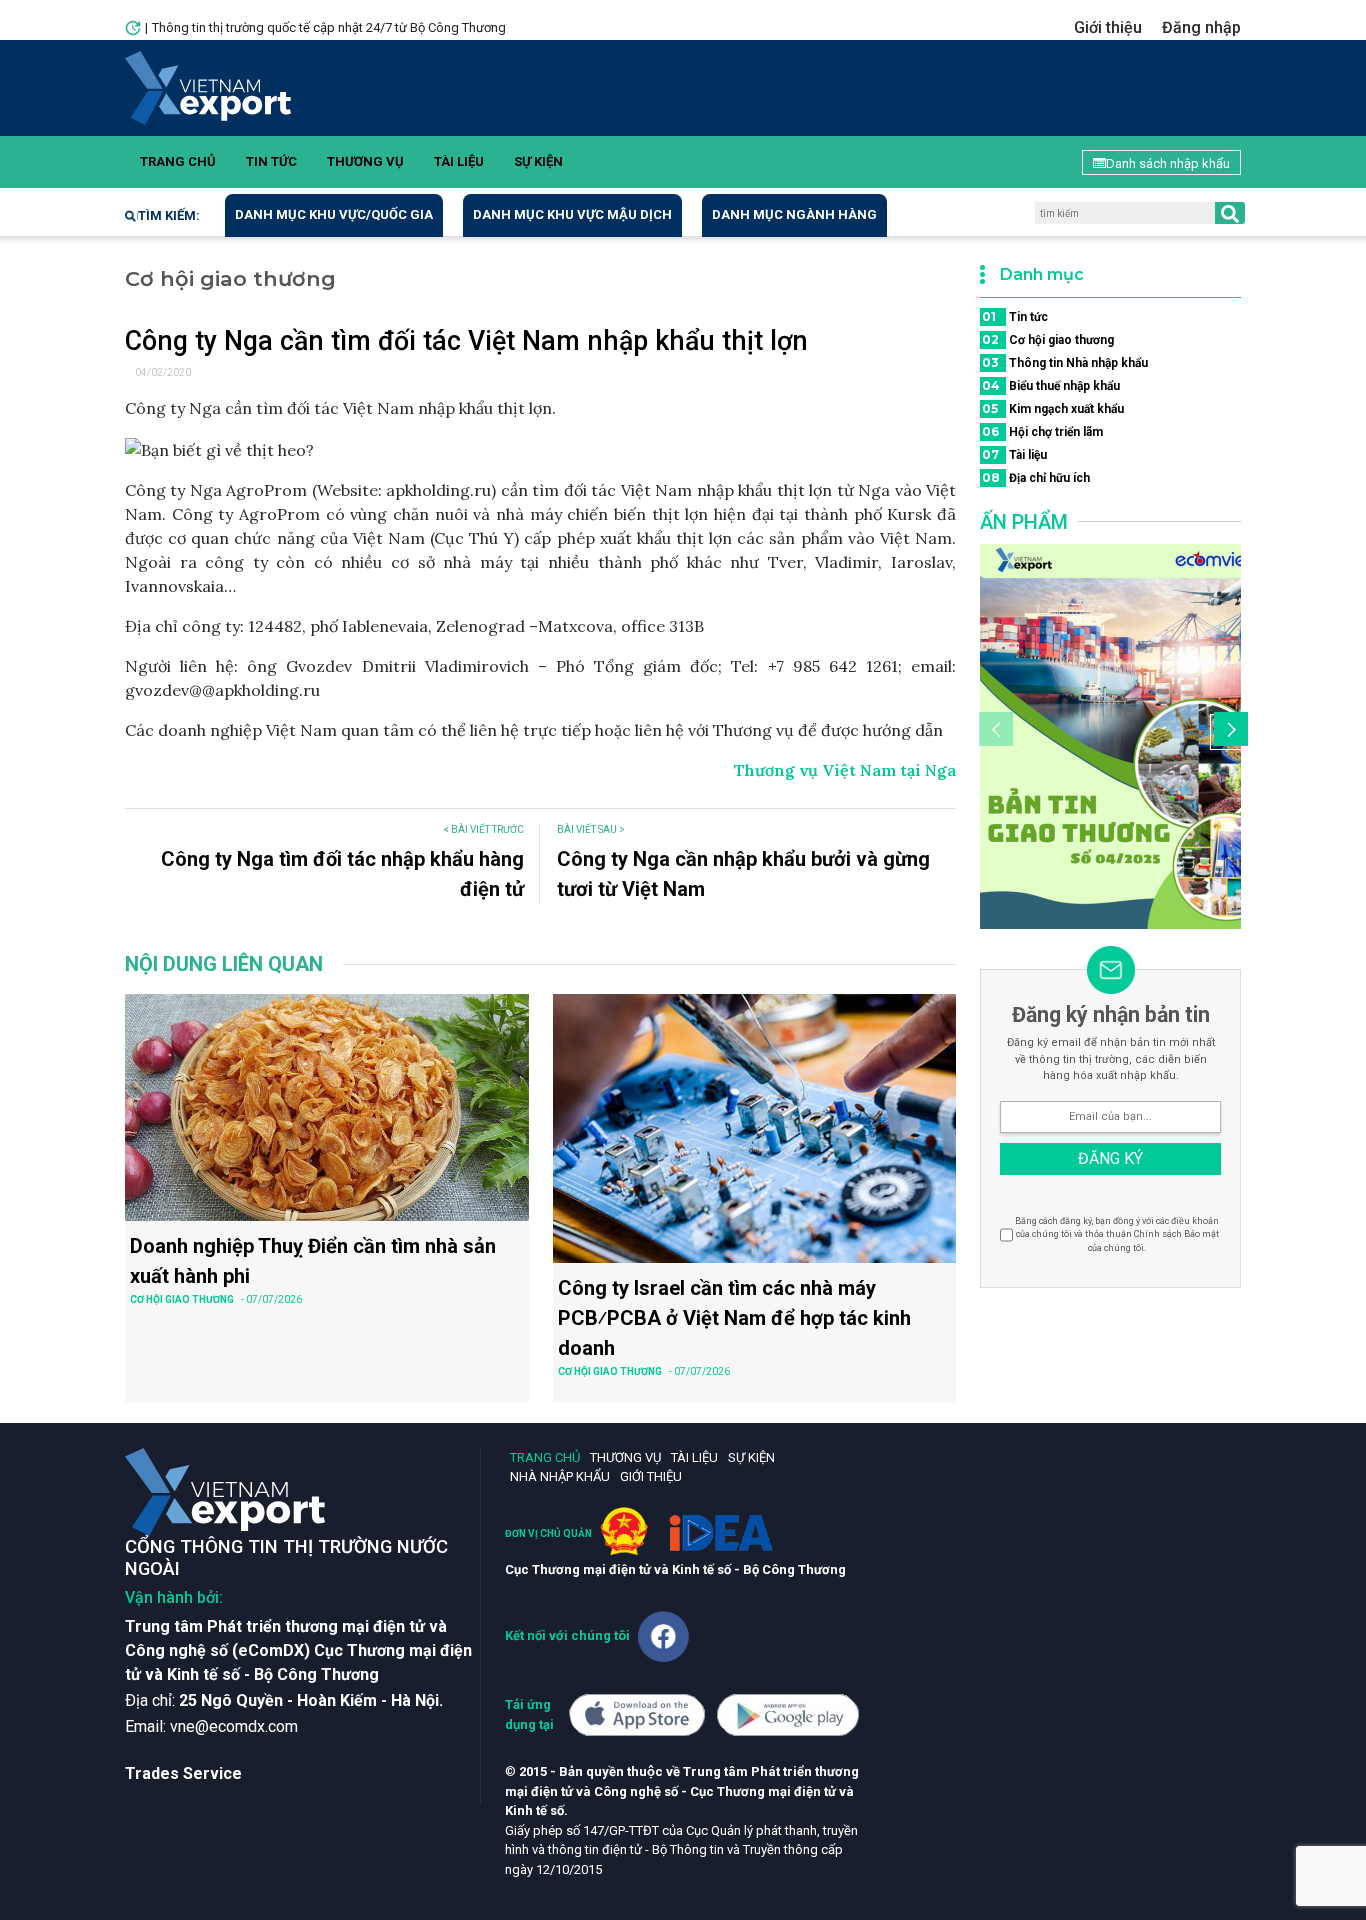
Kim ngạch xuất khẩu (1053, 408)
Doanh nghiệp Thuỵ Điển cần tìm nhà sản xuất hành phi (313, 1261)
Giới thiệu (1108, 27)
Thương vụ (365, 161)
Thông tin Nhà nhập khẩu (1065, 362)
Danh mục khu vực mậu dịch (572, 214)
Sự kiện (538, 161)
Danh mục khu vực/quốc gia (334, 214)
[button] (1228, 732)
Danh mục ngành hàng (794, 214)
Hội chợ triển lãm (1042, 431)
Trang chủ (178, 161)
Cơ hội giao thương (1048, 339)
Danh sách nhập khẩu (1168, 163)
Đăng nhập (1201, 27)
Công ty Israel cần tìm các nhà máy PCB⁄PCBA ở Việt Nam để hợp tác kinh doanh (734, 1318)
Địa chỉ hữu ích (1036, 477)
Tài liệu (459, 161)
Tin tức (271, 161)
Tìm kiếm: (169, 215)
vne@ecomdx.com (234, 1726)
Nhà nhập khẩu (560, 1476)
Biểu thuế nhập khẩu (1051, 385)
